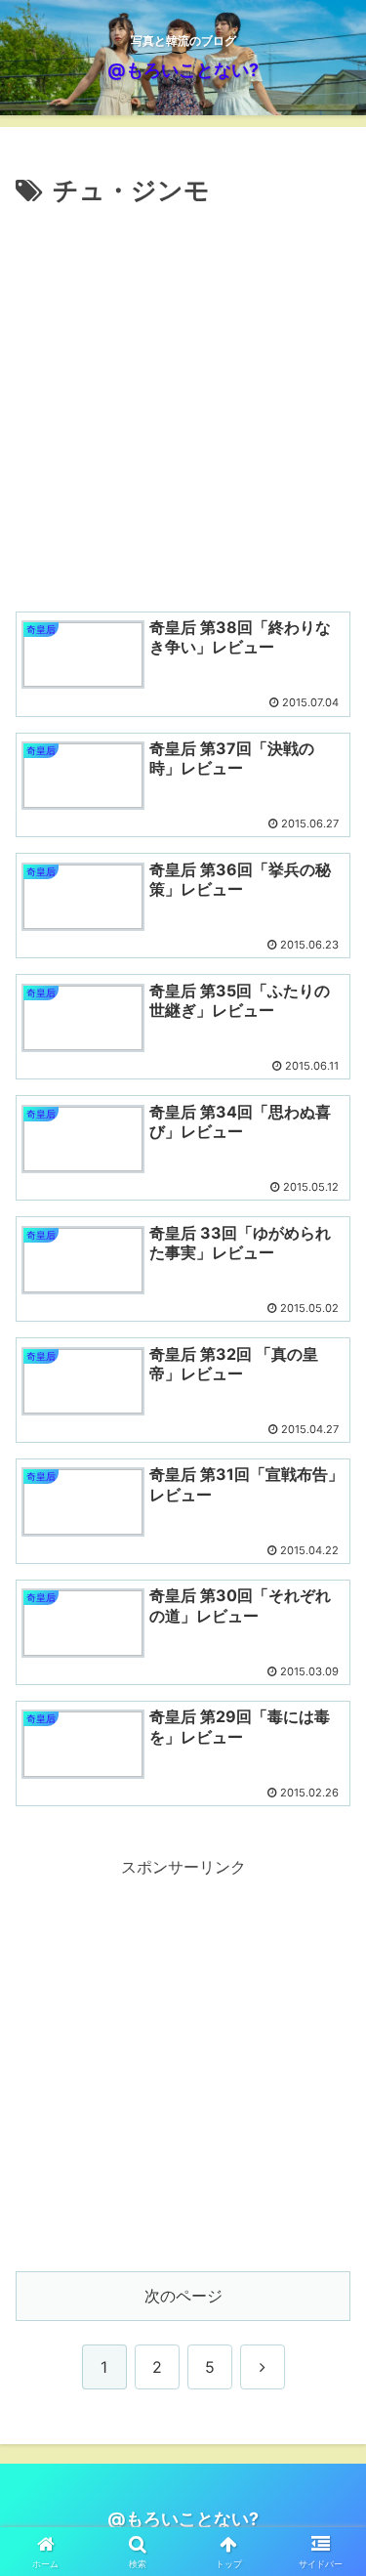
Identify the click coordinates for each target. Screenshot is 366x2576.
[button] (327, 2415)
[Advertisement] (183, 406)
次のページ (183, 2296)
